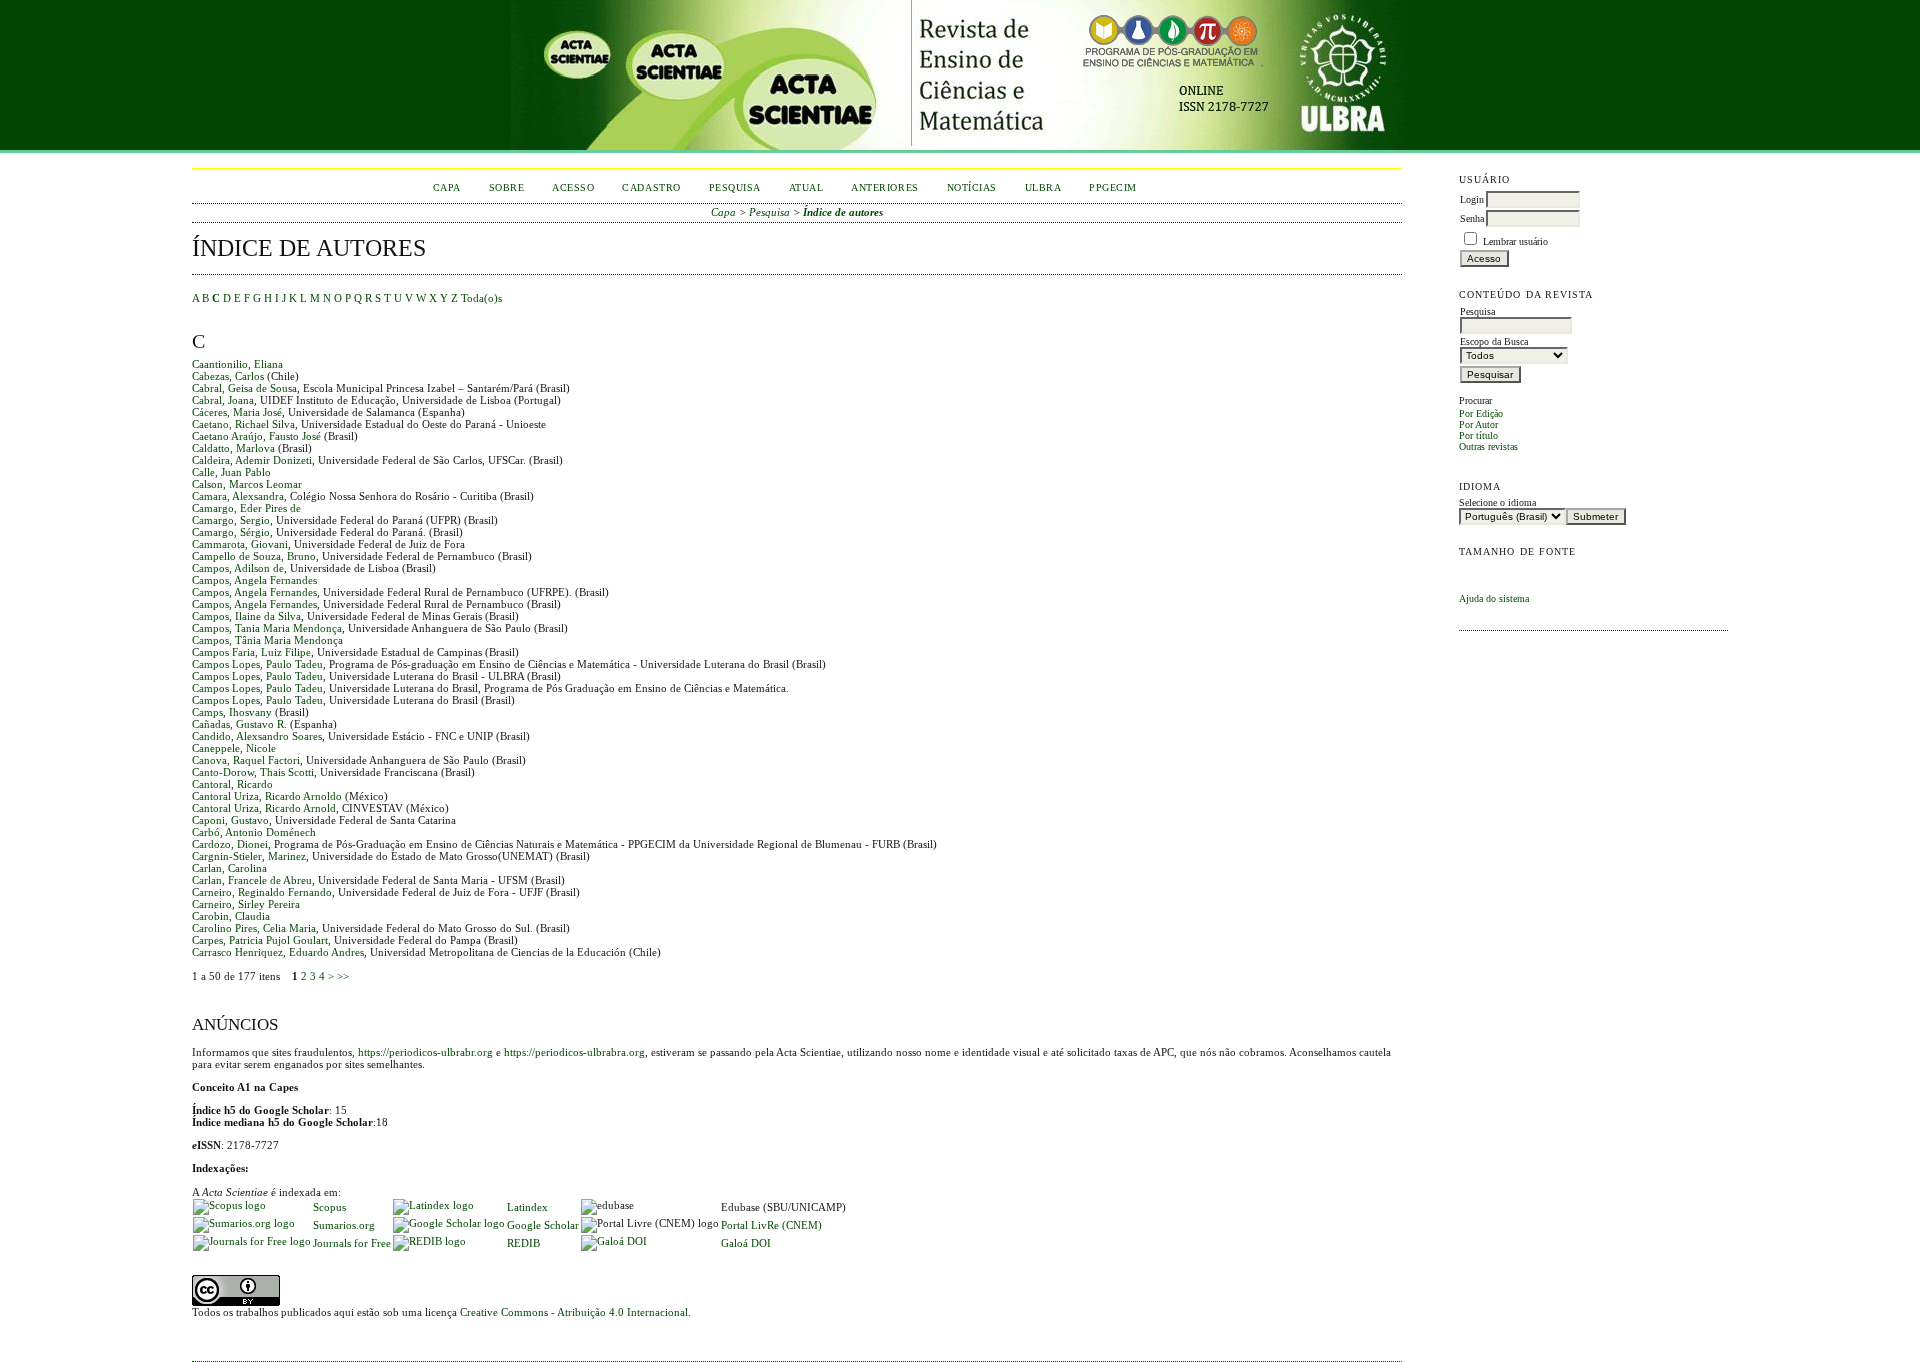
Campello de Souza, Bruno (254, 556)
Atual (806, 187)
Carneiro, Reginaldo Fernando (262, 892)
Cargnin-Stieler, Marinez (249, 856)
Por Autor (1478, 424)
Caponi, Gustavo (230, 820)
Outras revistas (1488, 446)
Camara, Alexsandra (238, 496)
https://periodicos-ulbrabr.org (425, 1052)
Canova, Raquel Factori (246, 760)
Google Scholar (543, 1225)
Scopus (329, 1207)
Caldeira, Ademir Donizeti (252, 460)
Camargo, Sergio (231, 520)
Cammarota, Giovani (240, 544)
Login (1472, 199)
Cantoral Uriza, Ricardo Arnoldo (267, 796)
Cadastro (651, 187)
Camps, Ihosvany (232, 712)
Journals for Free (352, 1243)
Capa (447, 187)
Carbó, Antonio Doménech (254, 832)
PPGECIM (1113, 187)
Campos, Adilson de (238, 568)
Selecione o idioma (1497, 502)
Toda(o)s (481, 298)
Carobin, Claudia (231, 916)
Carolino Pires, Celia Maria (254, 928)
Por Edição (1481, 413)
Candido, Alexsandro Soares (257, 736)
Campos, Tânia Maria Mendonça (267, 640)
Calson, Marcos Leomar (247, 484)
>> (343, 976)
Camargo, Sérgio (231, 532)
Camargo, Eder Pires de (246, 508)
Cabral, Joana (223, 400)
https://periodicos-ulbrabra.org (574, 1052)
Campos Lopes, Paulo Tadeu (257, 664)
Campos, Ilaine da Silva (246, 616)
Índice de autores (843, 212)
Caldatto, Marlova (233, 448)
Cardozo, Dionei (230, 844)
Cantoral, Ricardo (232, 784)
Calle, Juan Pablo (231, 472)
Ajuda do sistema (1494, 598)
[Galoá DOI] (614, 1241)
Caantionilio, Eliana (237, 364)
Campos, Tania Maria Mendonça (267, 628)
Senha (1472, 218)
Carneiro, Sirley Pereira (246, 904)
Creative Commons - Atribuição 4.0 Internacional (574, 1312)
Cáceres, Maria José (237, 412)
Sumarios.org (344, 1225)
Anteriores (884, 187)
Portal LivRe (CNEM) (771, 1225)
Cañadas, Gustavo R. (239, 724)
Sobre (507, 187)
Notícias (972, 187)
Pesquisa (735, 187)
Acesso (573, 187)
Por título (1478, 435)
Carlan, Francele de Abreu (252, 880)
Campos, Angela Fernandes (254, 580)
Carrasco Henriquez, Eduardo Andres (278, 952)
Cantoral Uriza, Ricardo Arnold (264, 808)
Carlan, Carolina (229, 868)
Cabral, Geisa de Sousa (244, 388)
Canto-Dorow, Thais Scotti (253, 772)
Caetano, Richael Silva (243, 424)
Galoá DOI (746, 1243)
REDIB (523, 1243)
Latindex (527, 1207)
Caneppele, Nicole (234, 748)
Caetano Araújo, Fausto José (256, 436)
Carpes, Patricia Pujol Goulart (260, 940)
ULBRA (1043, 187)
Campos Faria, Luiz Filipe (251, 652)
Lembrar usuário (1515, 241)
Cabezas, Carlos (228, 376)
